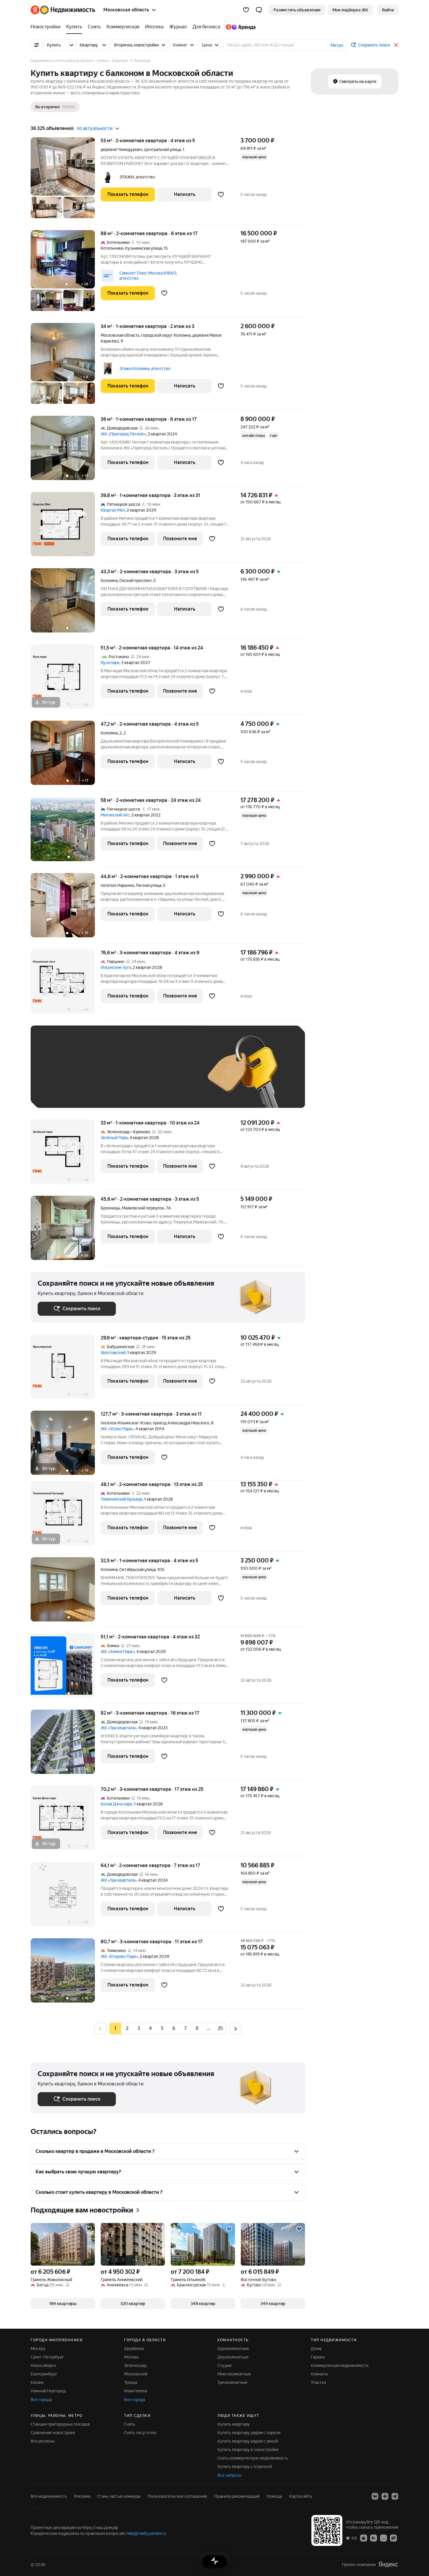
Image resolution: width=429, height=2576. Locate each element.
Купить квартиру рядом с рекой (248, 2441)
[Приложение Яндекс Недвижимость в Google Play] (374, 2538)
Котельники (112, 248)
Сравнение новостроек (53, 2433)
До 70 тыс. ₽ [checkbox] (133, 1075)
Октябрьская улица (137, 1569)
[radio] (127, 2029)
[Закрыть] (396, 45)
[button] (259, 10)
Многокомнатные (234, 2374)
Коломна (109, 580)
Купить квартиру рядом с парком (249, 2433)
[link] (388, 10)
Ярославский (113, 1353)
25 (220, 2028)
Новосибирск (43, 2365)
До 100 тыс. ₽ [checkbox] (173, 1075)
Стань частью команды (119, 2496)
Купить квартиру (234, 2424)
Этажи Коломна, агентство (145, 369)
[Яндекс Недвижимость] (63, 10)
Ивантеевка (136, 2391)
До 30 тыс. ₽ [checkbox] (56, 1075)
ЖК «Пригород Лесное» (123, 434)
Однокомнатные (233, 2349)
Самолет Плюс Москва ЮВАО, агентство (148, 276)
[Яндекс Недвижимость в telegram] (395, 2496)
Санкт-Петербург (47, 2357)
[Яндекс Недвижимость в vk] (375, 2496)
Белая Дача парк (116, 1804)
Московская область (120, 335)
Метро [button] (337, 45)
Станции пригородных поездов (60, 2424)
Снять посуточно (140, 2433)
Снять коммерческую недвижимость (253, 2458)
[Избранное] (246, 10)
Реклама (82, 2496)
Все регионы (43, 2441)
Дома (316, 2349)
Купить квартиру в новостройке (248, 2450)
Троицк (131, 2382)
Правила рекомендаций (237, 2496)
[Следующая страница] (236, 2028)
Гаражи (318, 2357)
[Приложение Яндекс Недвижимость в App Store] (364, 2538)
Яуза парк (110, 663)
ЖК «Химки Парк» (118, 1652)
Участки (318, 2382)
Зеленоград (135, 2365)
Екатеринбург (44, 2374)
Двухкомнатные (233, 2357)
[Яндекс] (388, 2564)
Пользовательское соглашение (177, 2496)
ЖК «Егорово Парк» (119, 1956)
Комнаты (319, 2374)
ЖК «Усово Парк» (117, 1429)
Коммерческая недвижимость (340, 2365)
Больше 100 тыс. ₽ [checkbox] (63, 1092)
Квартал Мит (113, 510)
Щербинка (134, 2349)
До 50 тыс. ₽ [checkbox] (95, 1075)
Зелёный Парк (114, 1138)
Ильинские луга (116, 967)
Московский (136, 2374)
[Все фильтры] (36, 45)
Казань (37, 2382)
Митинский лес (115, 815)
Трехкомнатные (232, 2382)
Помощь (274, 2496)
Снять (130, 2424)
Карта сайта (300, 2496)
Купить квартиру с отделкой (245, 2467)
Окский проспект (136, 580)
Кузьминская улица (144, 248)
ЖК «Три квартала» (119, 1728)
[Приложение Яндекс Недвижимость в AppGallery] (383, 2538)
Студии (224, 2365)
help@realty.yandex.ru (146, 2533)
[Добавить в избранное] (221, 194)
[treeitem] (47, 27)
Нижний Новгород (48, 2391)
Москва (38, 2349)
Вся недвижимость (49, 2496)
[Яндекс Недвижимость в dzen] (385, 2496)
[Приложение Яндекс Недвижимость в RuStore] (393, 2538)
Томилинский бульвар (122, 1499)
